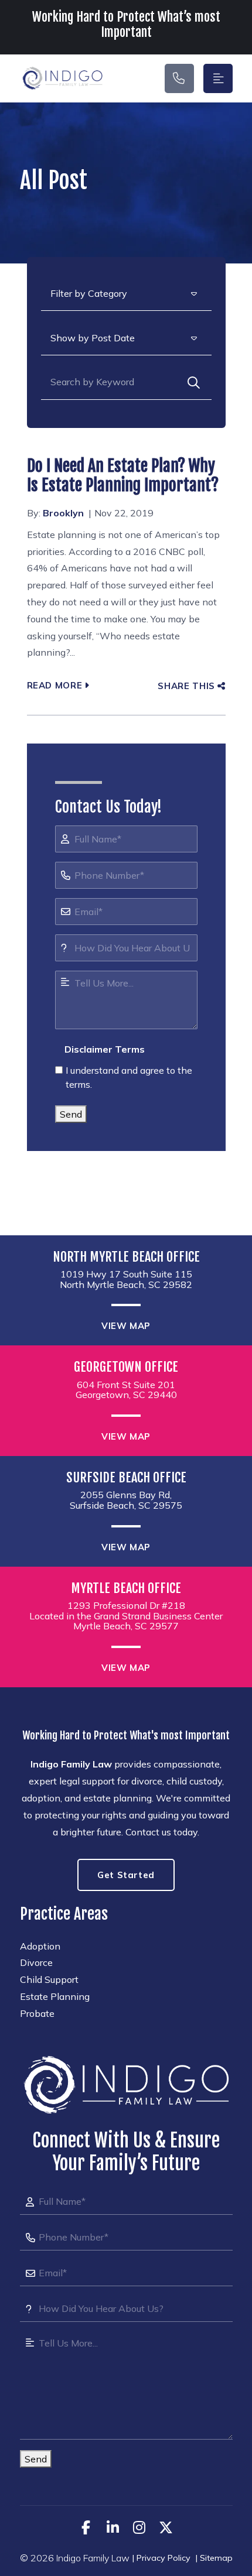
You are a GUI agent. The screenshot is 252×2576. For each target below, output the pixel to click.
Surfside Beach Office (126, 1478)
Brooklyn (63, 513)
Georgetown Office (126, 1367)
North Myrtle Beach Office (126, 1257)
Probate (37, 2013)
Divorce (36, 1962)
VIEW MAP (126, 1326)
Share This (186, 686)
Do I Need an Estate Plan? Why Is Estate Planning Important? (123, 476)
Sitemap (216, 2558)
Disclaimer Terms (105, 1049)
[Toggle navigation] (218, 78)
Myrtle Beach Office (126, 1588)
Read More (55, 685)
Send (71, 1114)
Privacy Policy (164, 2558)
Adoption (40, 1946)
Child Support (49, 1979)
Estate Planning (55, 1996)
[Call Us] (179, 78)
